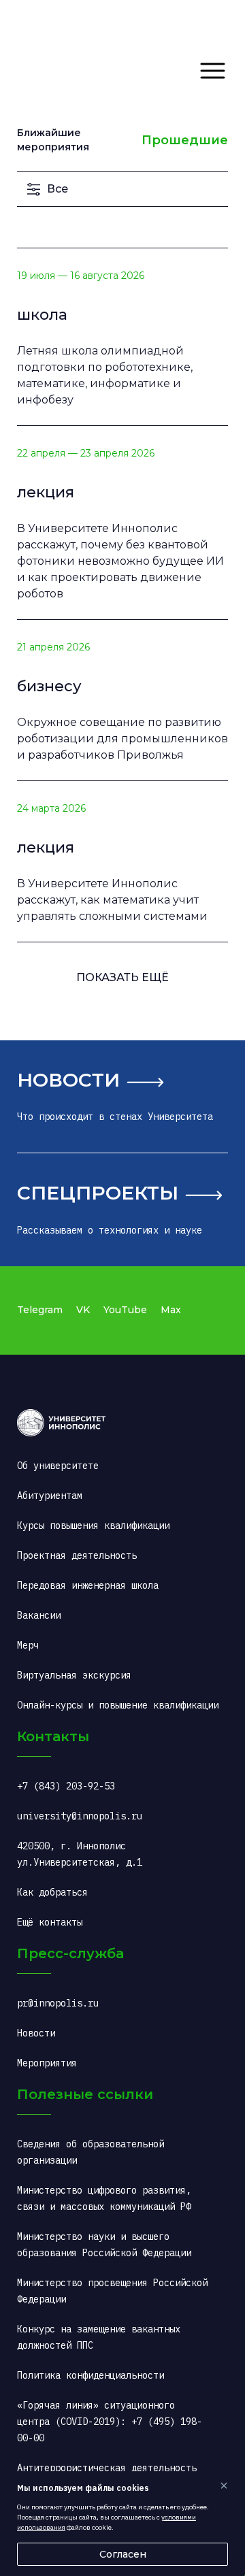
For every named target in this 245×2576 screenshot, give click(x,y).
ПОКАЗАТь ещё (122, 977)
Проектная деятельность (77, 1555)
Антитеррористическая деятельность (107, 2468)
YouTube (125, 1310)
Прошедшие (185, 140)
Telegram (40, 1310)
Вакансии (39, 1615)
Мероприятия (47, 2063)
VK (83, 1310)
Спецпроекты (98, 1193)
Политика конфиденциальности (91, 2375)
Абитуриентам (50, 1496)
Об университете (58, 1466)
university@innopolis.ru (80, 1816)
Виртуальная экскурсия (74, 1675)
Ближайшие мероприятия (53, 140)
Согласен (123, 2554)
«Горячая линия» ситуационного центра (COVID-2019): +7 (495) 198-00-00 (110, 2422)
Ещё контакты (50, 1922)
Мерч (28, 1645)
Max (171, 1310)
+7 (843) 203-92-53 (66, 1786)
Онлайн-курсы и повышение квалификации (118, 1705)
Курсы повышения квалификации (93, 1525)
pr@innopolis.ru (58, 2003)
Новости (68, 1080)
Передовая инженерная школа (88, 1585)
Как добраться (52, 1892)
